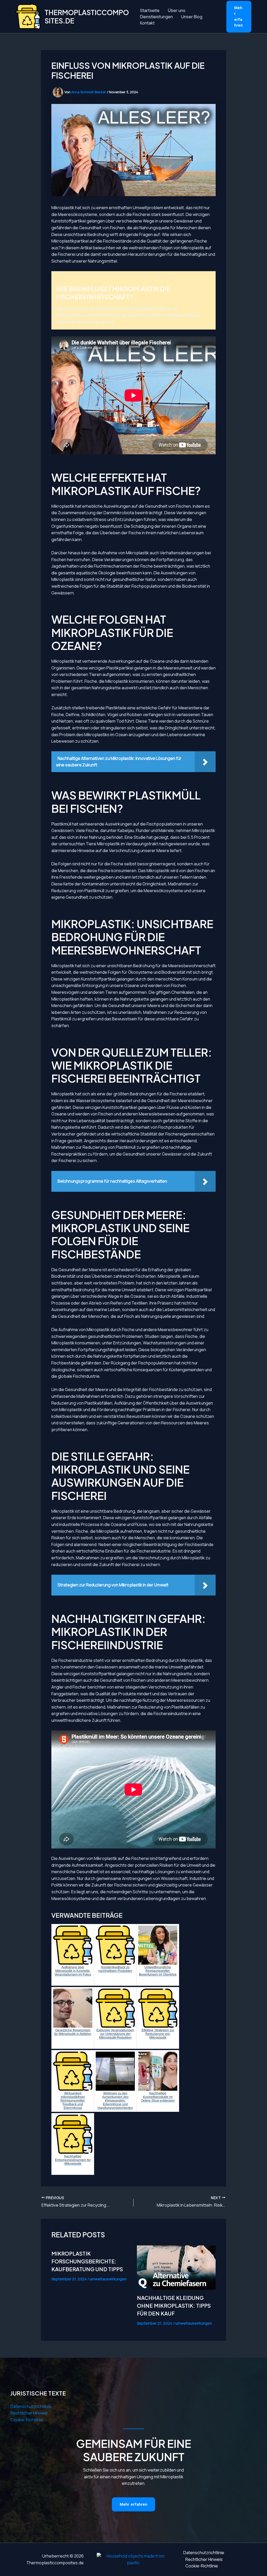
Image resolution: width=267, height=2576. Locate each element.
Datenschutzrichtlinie (31, 2406)
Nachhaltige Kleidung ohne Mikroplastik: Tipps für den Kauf (174, 2305)
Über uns (177, 10)
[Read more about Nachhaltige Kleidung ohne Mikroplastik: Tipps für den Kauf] (176, 2268)
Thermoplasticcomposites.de (87, 16)
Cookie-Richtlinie (27, 2420)
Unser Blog (192, 17)
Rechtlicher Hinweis (29, 2413)
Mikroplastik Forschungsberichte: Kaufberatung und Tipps (87, 2261)
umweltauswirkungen (108, 2279)
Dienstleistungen (156, 17)
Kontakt (147, 23)
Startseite (150, 10)
